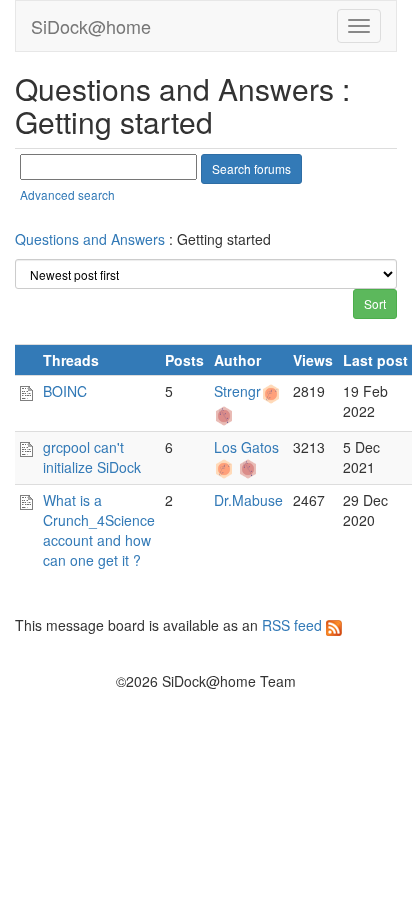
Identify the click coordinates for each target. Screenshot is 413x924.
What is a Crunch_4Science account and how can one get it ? (99, 530)
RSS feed (294, 625)
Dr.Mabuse (248, 500)
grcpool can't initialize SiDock (92, 457)
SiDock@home (91, 26)
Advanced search (67, 194)
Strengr (237, 391)
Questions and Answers (90, 239)
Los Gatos (246, 447)
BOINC (65, 391)
